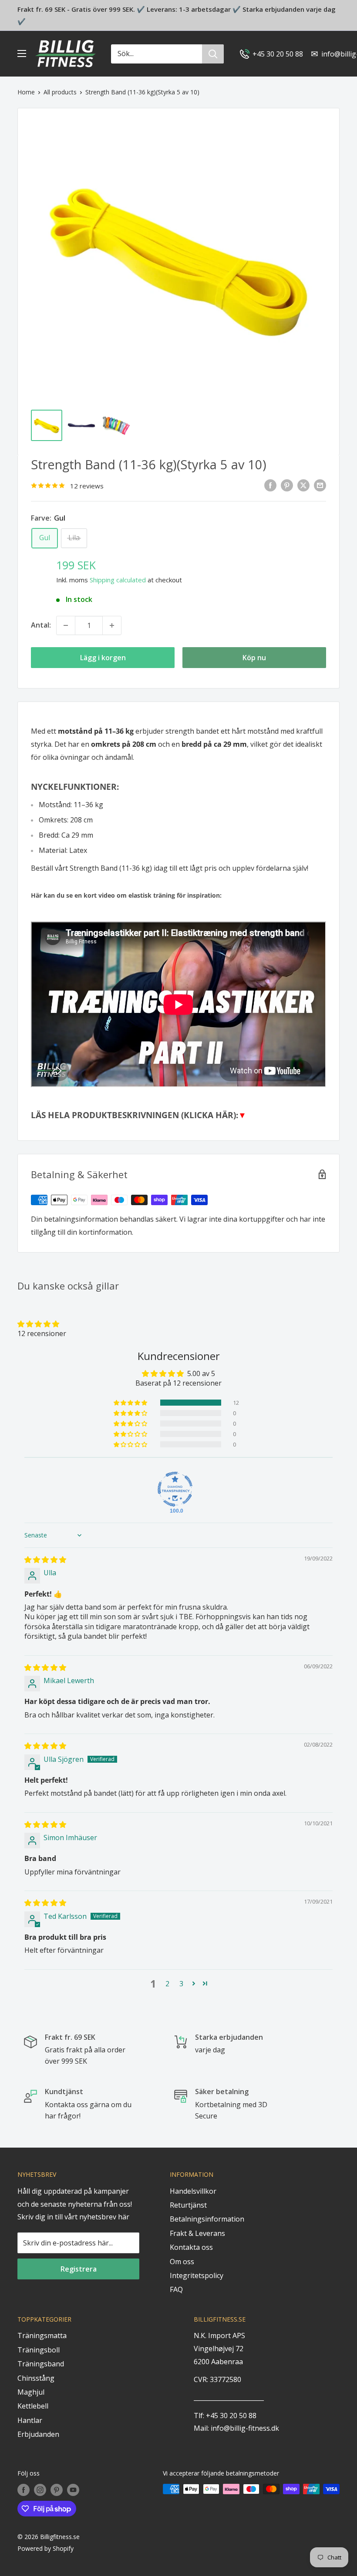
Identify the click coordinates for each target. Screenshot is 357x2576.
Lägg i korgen (103, 658)
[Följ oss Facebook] (24, 2490)
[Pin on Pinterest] (287, 485)
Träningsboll (39, 2350)
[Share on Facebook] (270, 485)
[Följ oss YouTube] (73, 2490)
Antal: (41, 625)
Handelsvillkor (193, 2191)
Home (26, 92)
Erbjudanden (38, 2434)
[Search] (213, 54)
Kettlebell (33, 2406)
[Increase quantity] (112, 625)
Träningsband (41, 2364)
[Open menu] (22, 53)
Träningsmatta (42, 2335)
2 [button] (167, 1984)
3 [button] (181, 1984)
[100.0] (175, 1489)
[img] (45, 1560)
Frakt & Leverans (197, 2233)
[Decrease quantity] (66, 625)
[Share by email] (320, 485)
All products (60, 92)
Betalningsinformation (207, 2219)
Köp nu (254, 658)
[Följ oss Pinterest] (57, 2490)
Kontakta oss (191, 2247)
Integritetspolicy (197, 2275)
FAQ (176, 2289)
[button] (38, 1324)
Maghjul (31, 2392)
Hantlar (30, 2420)
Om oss (182, 2262)
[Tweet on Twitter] (303, 485)
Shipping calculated (118, 580)
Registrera (79, 2269)
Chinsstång (36, 2378)
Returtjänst (188, 2205)
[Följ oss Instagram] (40, 2490)
